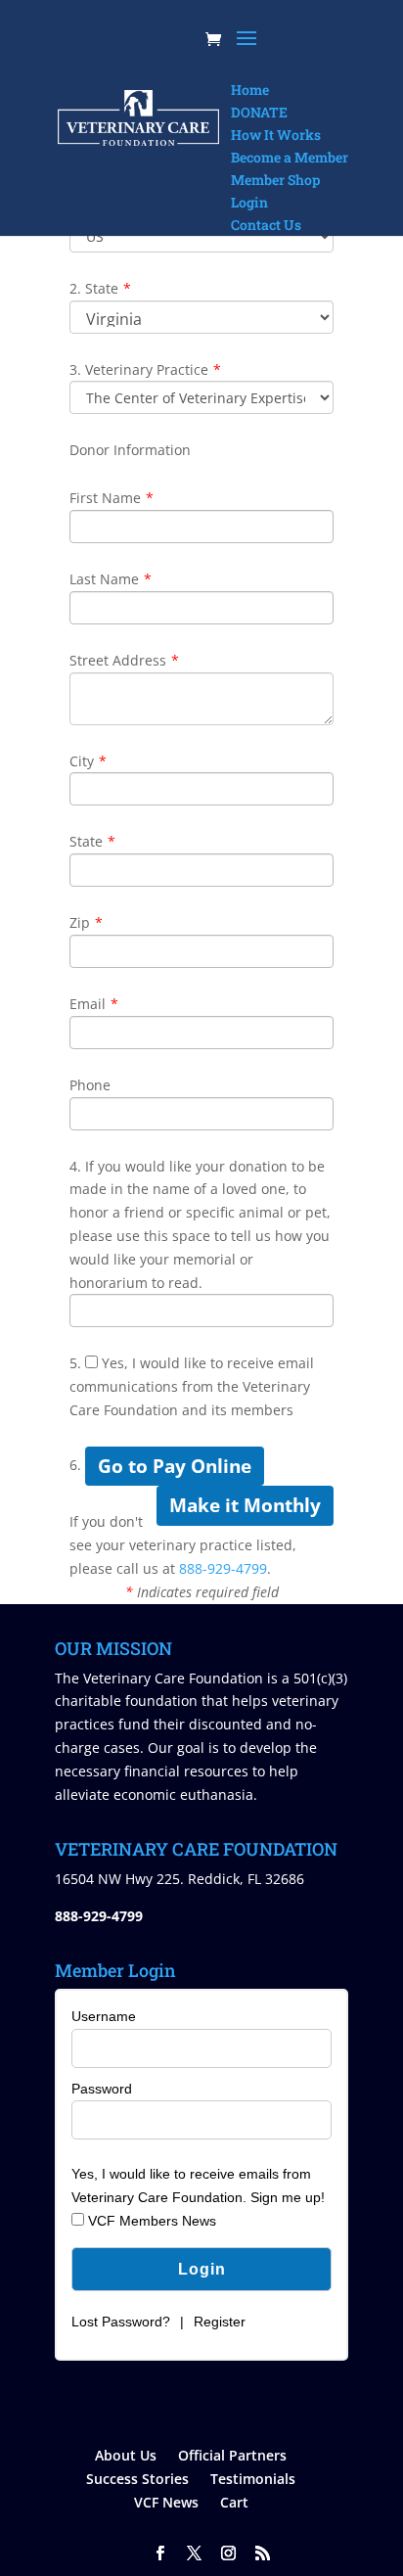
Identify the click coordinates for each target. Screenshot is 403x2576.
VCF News (166, 2502)
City (88, 761)
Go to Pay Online (175, 1466)
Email (94, 1004)
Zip (86, 922)
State (92, 841)
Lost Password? (121, 2322)
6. (75, 1465)
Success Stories (137, 2479)
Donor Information (130, 450)
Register (220, 2322)
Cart (234, 2502)
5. (75, 1363)
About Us (126, 2455)
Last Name (111, 579)
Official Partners (232, 2455)
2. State (100, 288)
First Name (112, 498)
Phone (90, 1085)
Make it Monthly (245, 1505)
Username (104, 2016)
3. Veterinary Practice (145, 369)
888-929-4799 (223, 1568)
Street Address (124, 660)
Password (102, 2089)
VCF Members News (150, 2221)
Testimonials (253, 2479)
